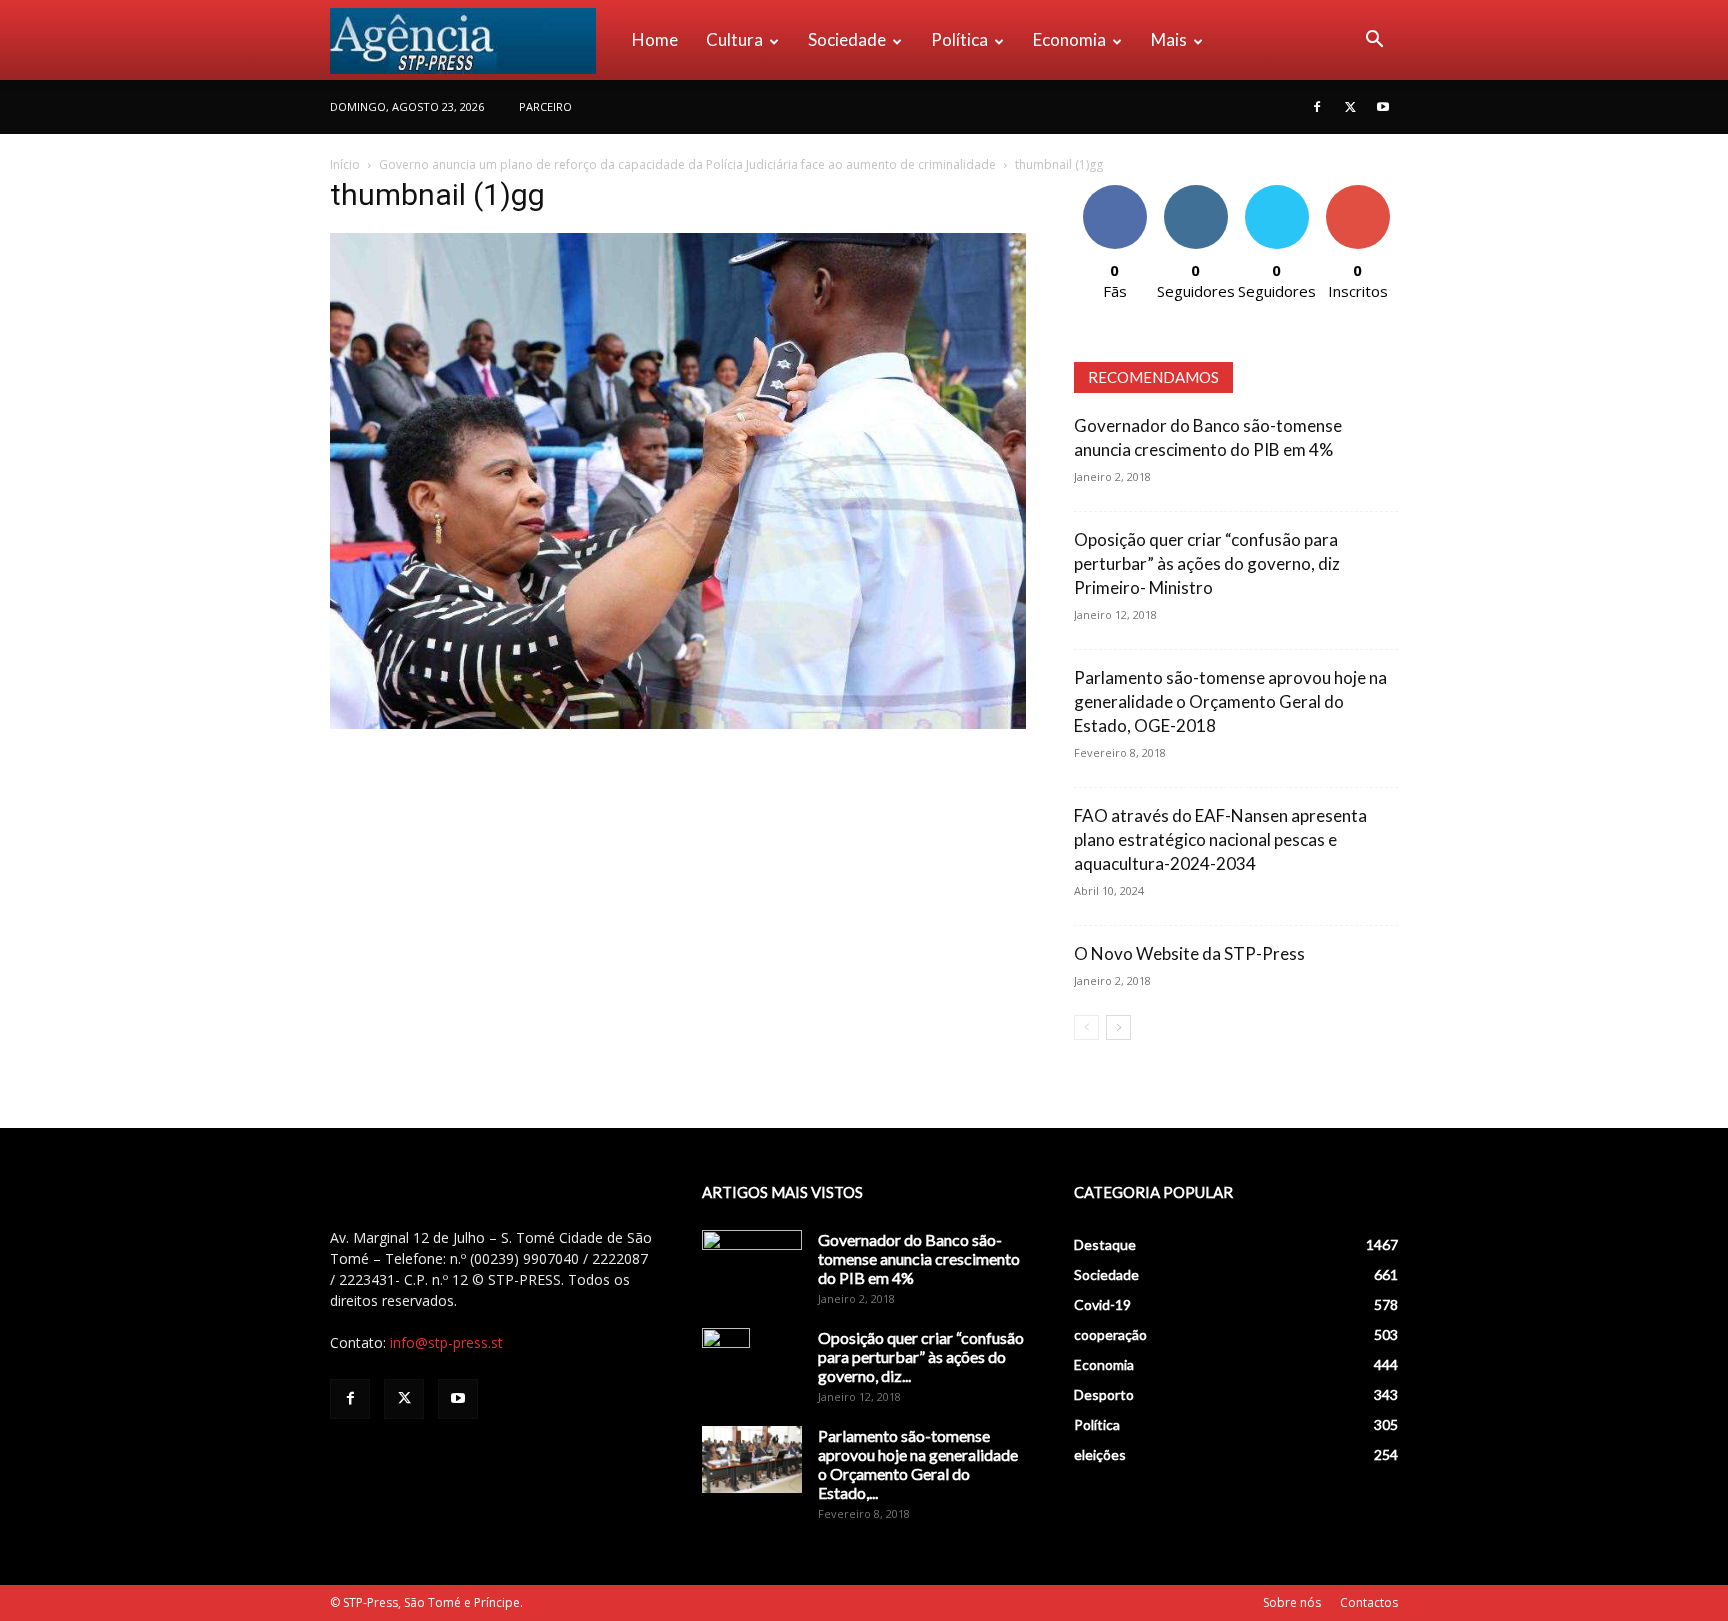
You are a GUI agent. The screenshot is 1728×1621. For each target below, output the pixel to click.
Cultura (734, 39)
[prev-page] (1086, 1027)
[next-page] (1118, 1027)
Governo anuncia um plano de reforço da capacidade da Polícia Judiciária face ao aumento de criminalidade (687, 164)
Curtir (1115, 192)
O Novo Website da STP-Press (1189, 953)
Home (655, 39)
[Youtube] (1383, 107)
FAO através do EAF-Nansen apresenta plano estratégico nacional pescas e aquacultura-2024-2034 (1220, 839)
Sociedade (847, 39)
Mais (1169, 39)
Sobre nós (1292, 1602)
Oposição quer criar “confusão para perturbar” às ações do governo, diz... (921, 1356)
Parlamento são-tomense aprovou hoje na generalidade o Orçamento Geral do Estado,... (918, 1464)
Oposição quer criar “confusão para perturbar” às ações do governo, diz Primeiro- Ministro (1207, 563)
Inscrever (1358, 192)
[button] (1374, 41)
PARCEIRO (545, 106)
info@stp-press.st (446, 1342)
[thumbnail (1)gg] (678, 723)
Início (345, 164)
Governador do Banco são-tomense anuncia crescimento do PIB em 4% (919, 1258)
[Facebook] (1317, 107)
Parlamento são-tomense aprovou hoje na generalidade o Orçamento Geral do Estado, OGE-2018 (1230, 701)
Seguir (1195, 192)
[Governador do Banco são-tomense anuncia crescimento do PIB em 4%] (752, 1265)
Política (959, 39)
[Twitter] (1350, 107)
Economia (1069, 39)
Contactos (1369, 1602)
